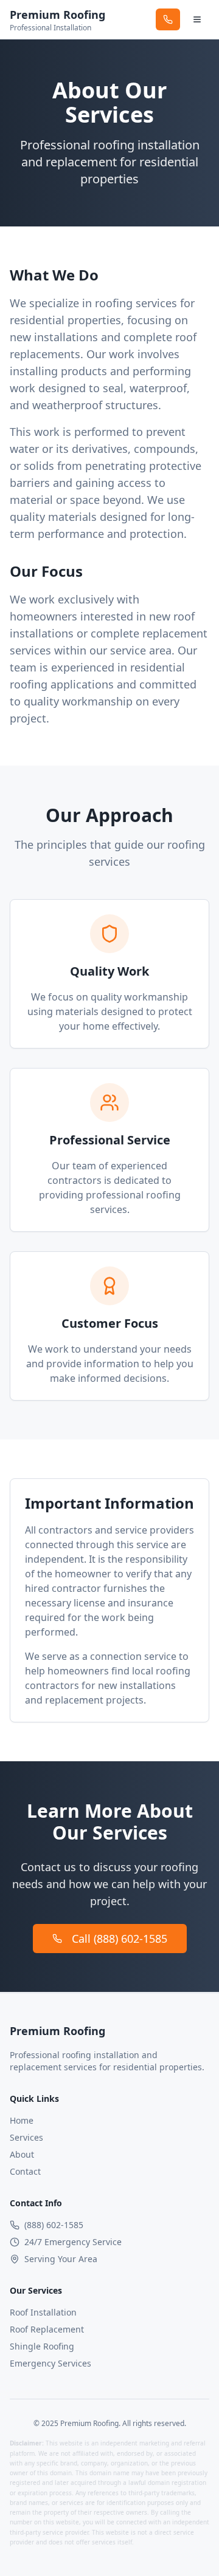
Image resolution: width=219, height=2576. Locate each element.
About (22, 2154)
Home (22, 2120)
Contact (25, 2171)
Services (26, 2137)
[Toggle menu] (197, 19)
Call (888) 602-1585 (120, 1939)
